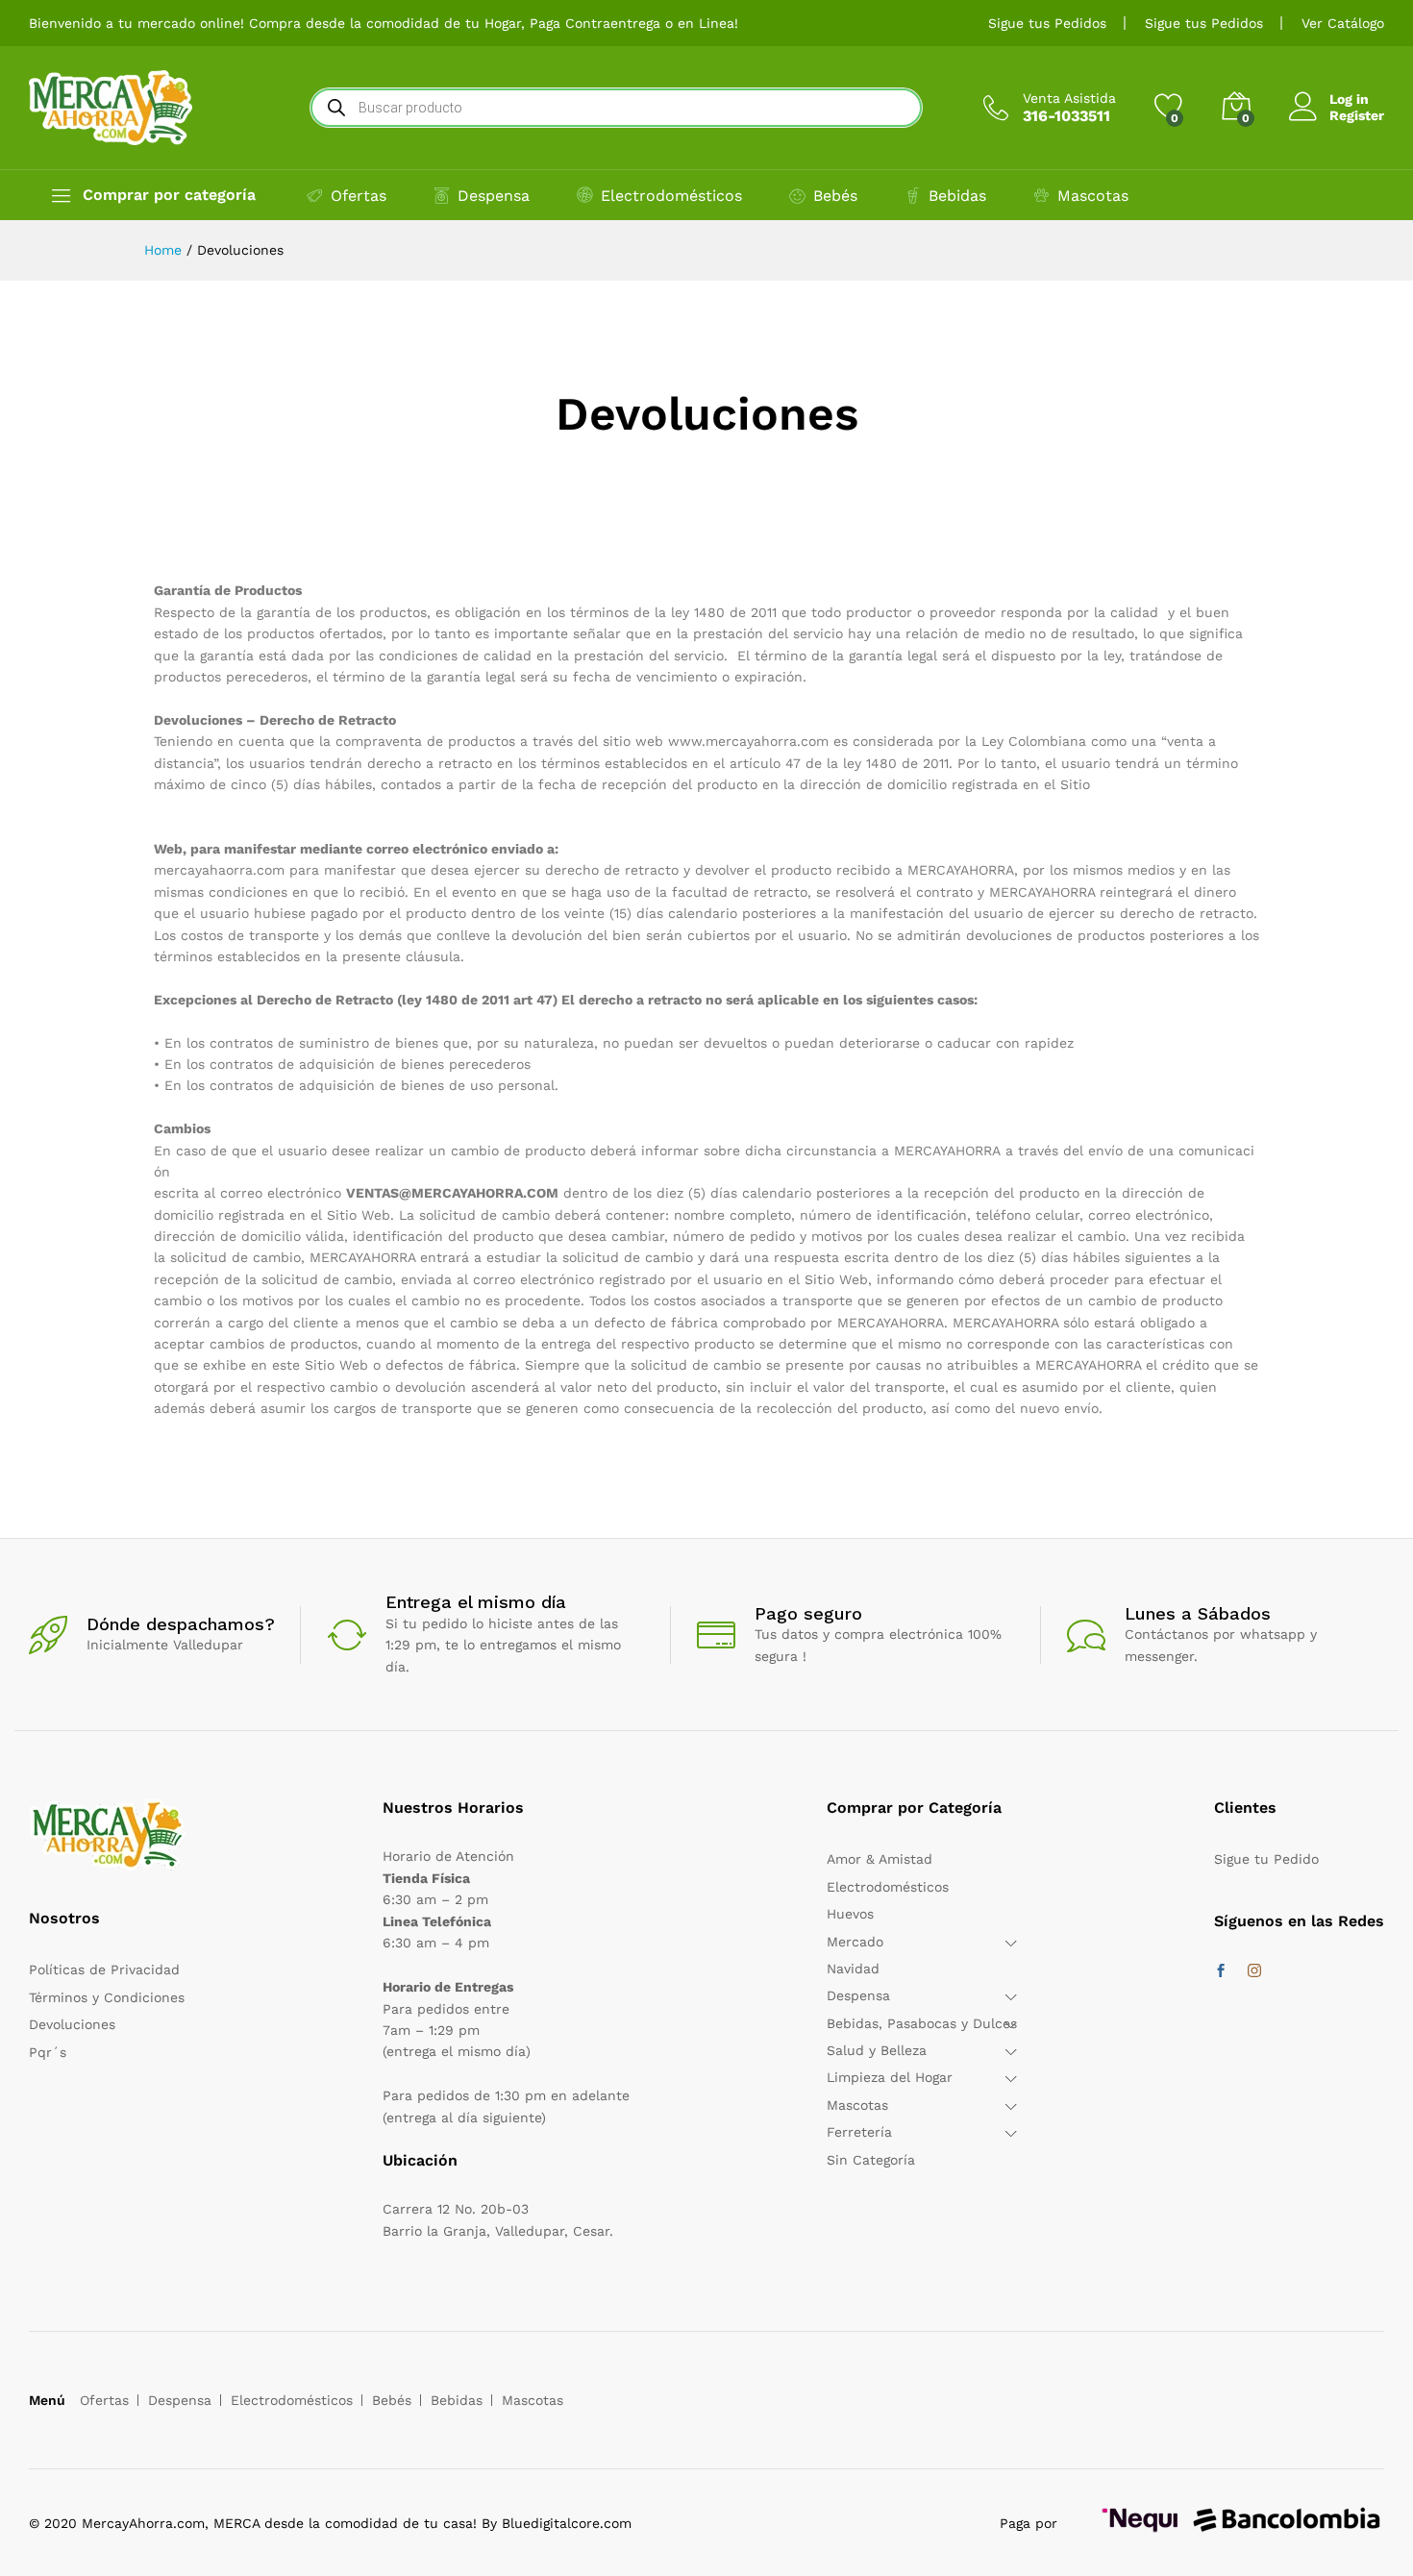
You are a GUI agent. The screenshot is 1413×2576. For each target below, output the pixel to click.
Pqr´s (48, 2052)
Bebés (835, 196)
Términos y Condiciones (107, 1997)
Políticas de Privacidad (104, 1969)
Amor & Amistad (880, 1859)
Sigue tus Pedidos (1047, 23)
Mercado (855, 1942)
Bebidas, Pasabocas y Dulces (922, 2023)
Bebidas (957, 196)
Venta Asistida (1069, 98)
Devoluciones (72, 2024)
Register (1357, 115)
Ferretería (859, 2132)
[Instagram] (1254, 1971)
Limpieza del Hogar (890, 2077)
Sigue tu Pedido (1266, 1859)
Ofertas (359, 196)
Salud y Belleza (877, 2050)
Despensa (494, 196)
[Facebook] (1221, 1971)
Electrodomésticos (671, 196)
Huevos (850, 1914)
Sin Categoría (871, 2160)
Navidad (853, 1969)
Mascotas (1093, 196)
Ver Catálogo (1343, 23)
